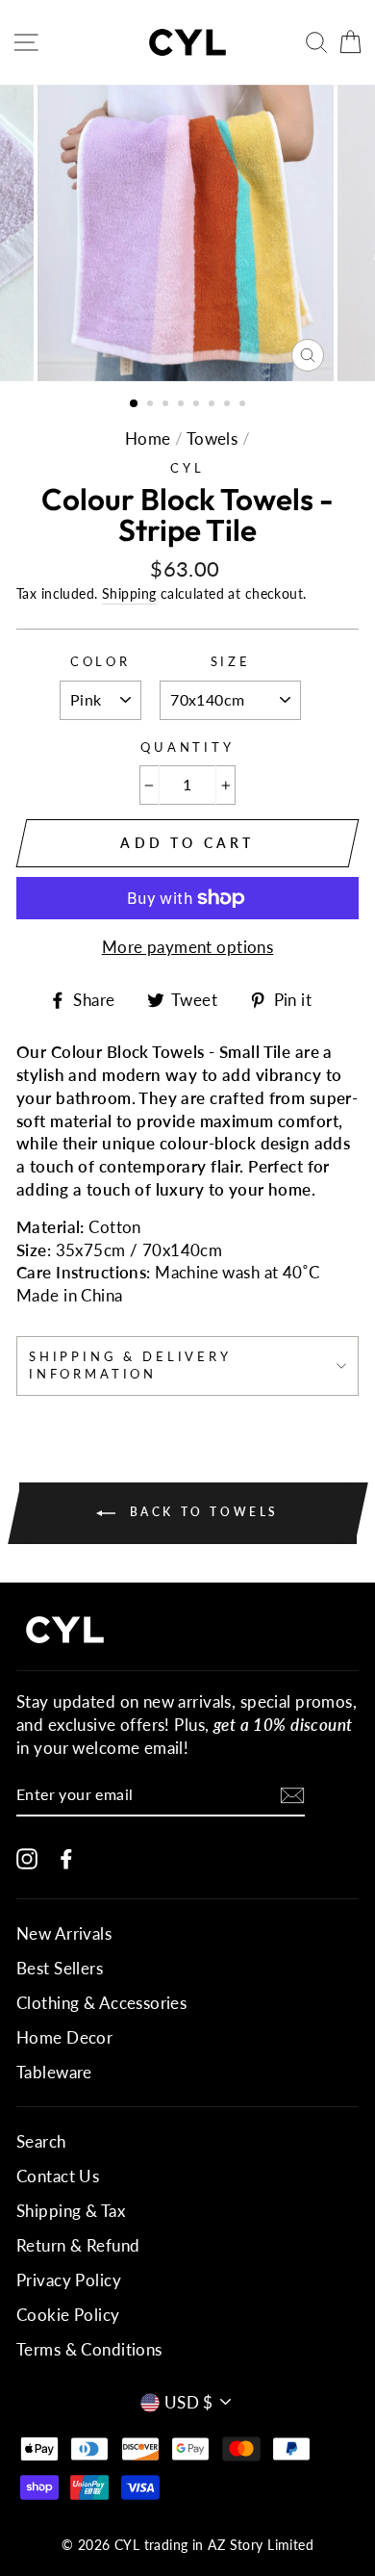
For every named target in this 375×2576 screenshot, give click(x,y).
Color (100, 661)
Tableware (54, 2072)
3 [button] (167, 405)
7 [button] (229, 405)
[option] (187, 233)
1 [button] (135, 404)
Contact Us (58, 2176)
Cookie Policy (68, 2315)
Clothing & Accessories (101, 2003)
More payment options (188, 947)
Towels (212, 438)
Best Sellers (60, 1968)
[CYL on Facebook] (66, 1857)
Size (231, 661)
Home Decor (64, 2037)
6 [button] (213, 405)
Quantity (187, 747)
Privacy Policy (69, 2280)
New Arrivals (64, 1933)
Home (148, 438)
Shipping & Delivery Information (130, 1365)
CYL (187, 468)
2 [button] (152, 405)
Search (41, 2141)
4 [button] (183, 405)
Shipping (129, 593)
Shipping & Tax (71, 2211)
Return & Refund (78, 2245)
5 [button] (198, 405)
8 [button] (244, 405)
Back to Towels (201, 1512)
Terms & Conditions (89, 2349)
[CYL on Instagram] (27, 1857)
